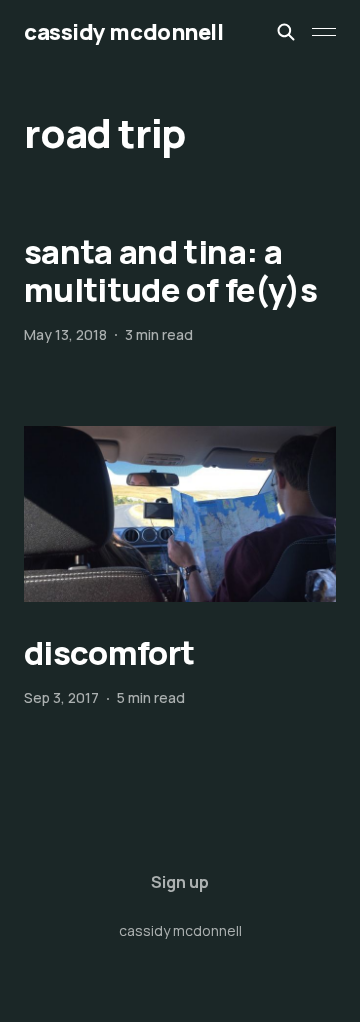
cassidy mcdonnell (124, 32)
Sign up (180, 882)
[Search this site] (286, 32)
